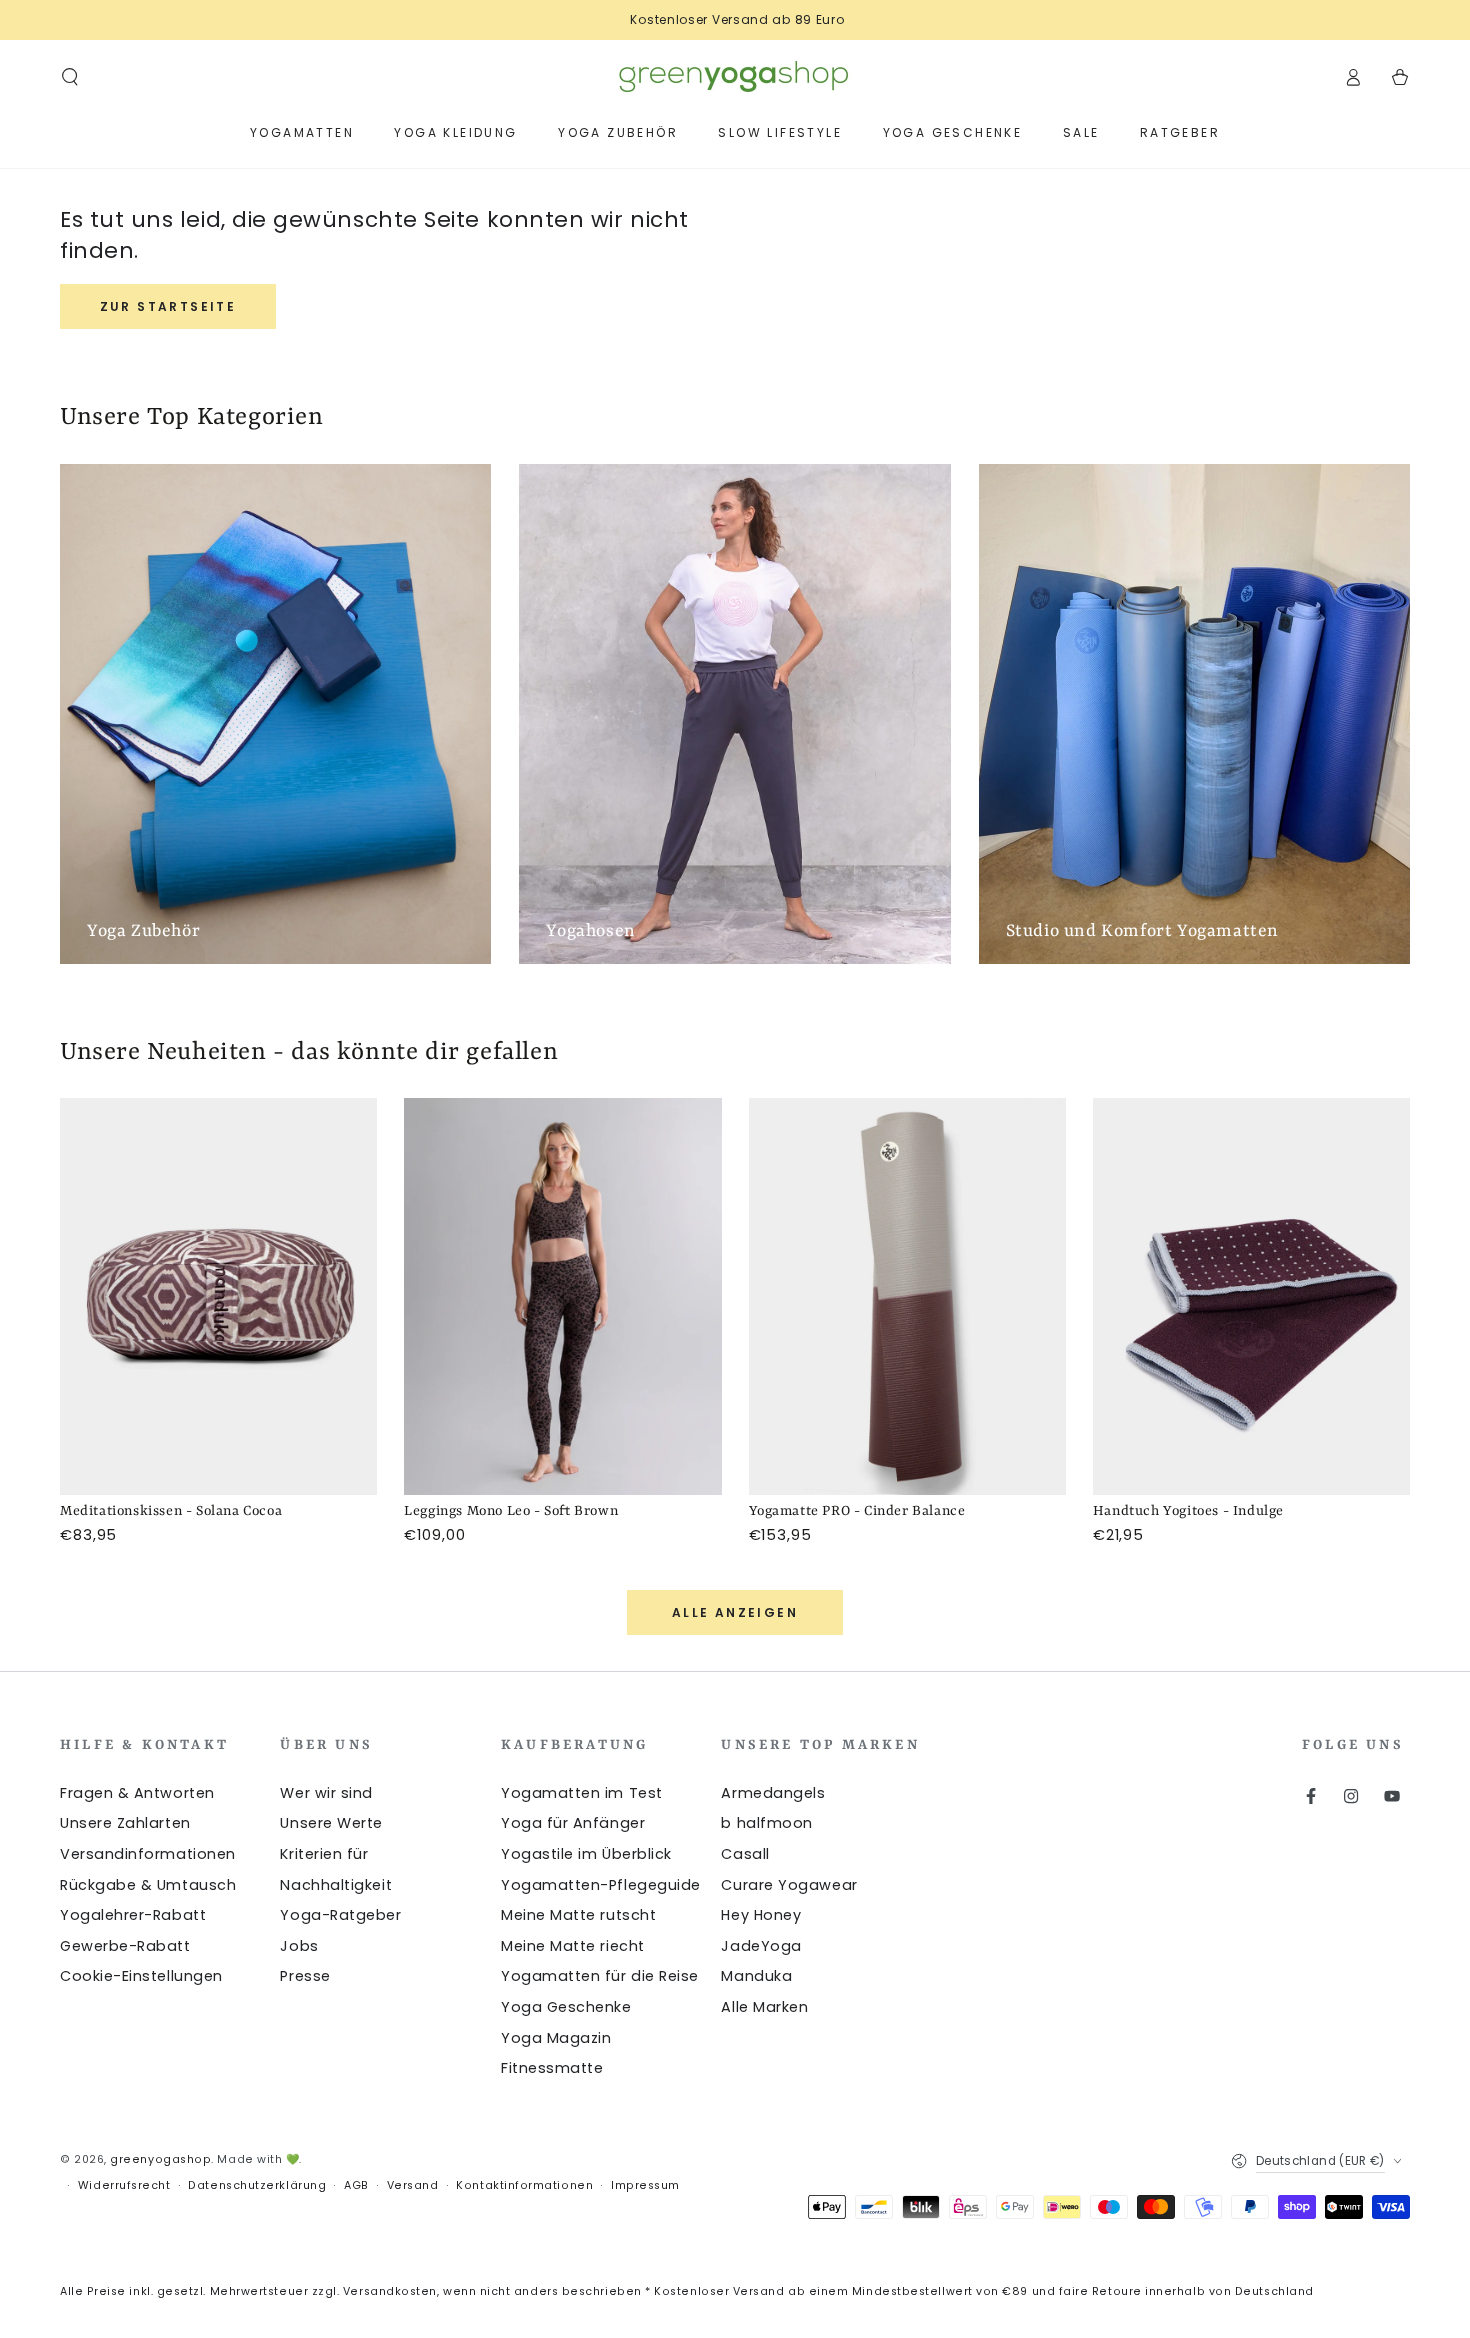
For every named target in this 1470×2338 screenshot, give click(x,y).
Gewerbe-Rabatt (125, 1946)
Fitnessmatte (552, 2068)
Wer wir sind (326, 1793)
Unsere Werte (331, 1823)
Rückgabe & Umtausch (148, 1885)
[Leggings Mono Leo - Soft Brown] (562, 1296)
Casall (745, 1854)
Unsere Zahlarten (125, 1823)
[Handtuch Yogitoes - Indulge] (1251, 1296)
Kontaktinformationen (524, 2185)
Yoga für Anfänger (573, 1823)
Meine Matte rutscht (578, 1915)
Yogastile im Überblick (586, 1854)
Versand (413, 2185)
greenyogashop (160, 2159)
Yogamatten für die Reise (600, 1976)
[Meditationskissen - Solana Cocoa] (218, 1296)
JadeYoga (761, 1946)
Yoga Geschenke (566, 2007)
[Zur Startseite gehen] (735, 77)
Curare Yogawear (789, 1885)
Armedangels (773, 1793)
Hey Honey (761, 1915)
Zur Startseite (168, 306)
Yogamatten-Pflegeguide (601, 1885)
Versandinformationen (148, 1854)
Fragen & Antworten (137, 1793)
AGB (356, 2185)
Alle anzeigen (735, 1612)
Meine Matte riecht (573, 1946)
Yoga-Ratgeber (340, 1915)
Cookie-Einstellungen (141, 1976)
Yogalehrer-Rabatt (133, 1915)
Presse (305, 1976)
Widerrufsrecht (124, 2185)
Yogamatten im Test (582, 1793)
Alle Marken (764, 2007)
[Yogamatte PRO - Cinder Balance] (907, 1296)
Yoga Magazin (556, 2038)
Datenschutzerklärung (257, 2185)
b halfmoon (766, 1823)
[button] (70, 77)
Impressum (645, 2185)
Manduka (756, 1976)
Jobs (299, 1946)
